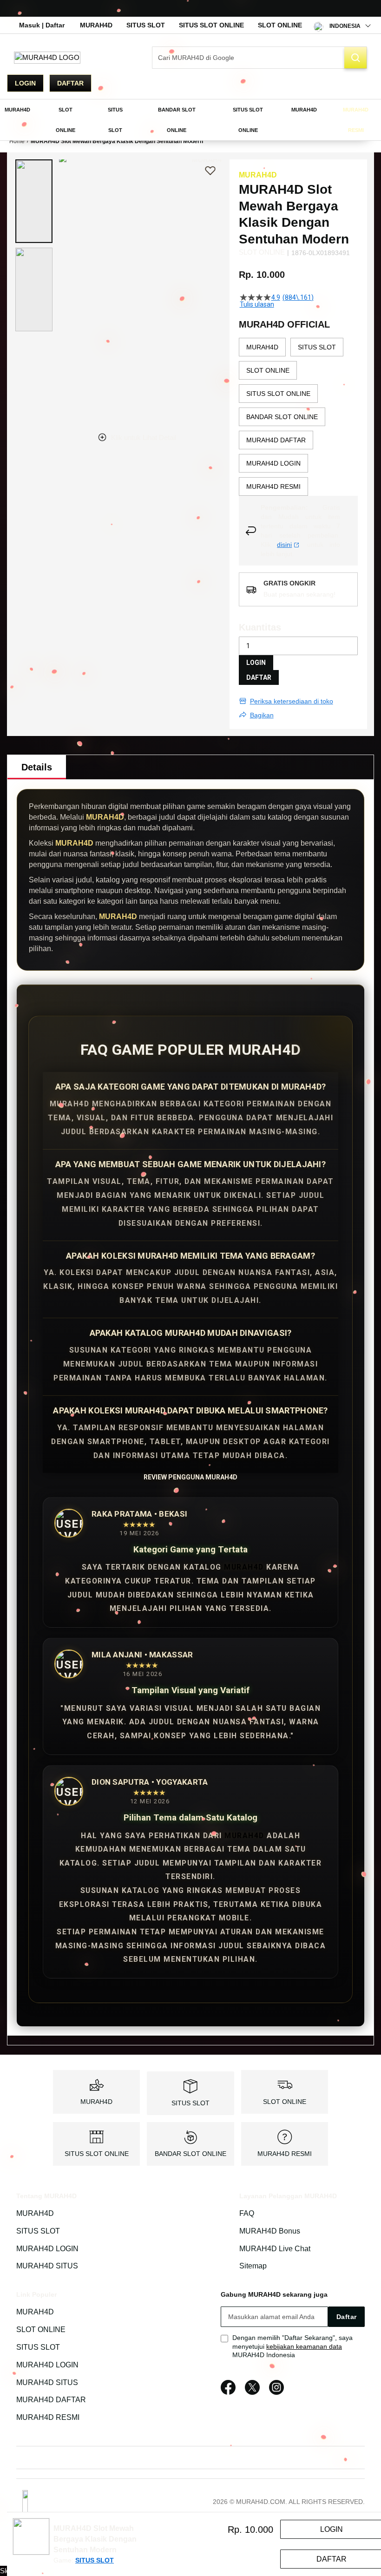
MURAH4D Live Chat (275, 2249)
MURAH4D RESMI (285, 2154)
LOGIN (256, 663)
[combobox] (259, 58)
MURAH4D (96, 25)
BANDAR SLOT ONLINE (190, 2154)
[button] (34, 201)
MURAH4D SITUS (47, 2266)
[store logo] (47, 57)
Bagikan (262, 715)
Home (17, 141)
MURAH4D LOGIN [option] (273, 463)
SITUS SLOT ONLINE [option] (278, 394)
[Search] (355, 58)
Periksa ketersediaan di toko (292, 701)
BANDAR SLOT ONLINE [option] (282, 417)
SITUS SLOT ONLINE (211, 25)
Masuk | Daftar (42, 25)
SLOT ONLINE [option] (268, 370)
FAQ (247, 2213)
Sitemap (253, 2266)
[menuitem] (17, 110)
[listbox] (298, 417)
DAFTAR (259, 677)
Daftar (70, 83)
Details (37, 767)
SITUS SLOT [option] (317, 347)
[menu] (190, 120)
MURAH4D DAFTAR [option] (276, 440)
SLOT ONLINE (280, 25)
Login (25, 83)
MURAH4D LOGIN (47, 2249)
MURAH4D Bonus (270, 2231)
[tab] (37, 767)
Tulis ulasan (257, 304)
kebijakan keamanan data (304, 2346)
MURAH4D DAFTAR (51, 2400)
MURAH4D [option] (262, 347)
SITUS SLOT (146, 25)
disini (284, 545)
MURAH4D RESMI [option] (273, 486)
